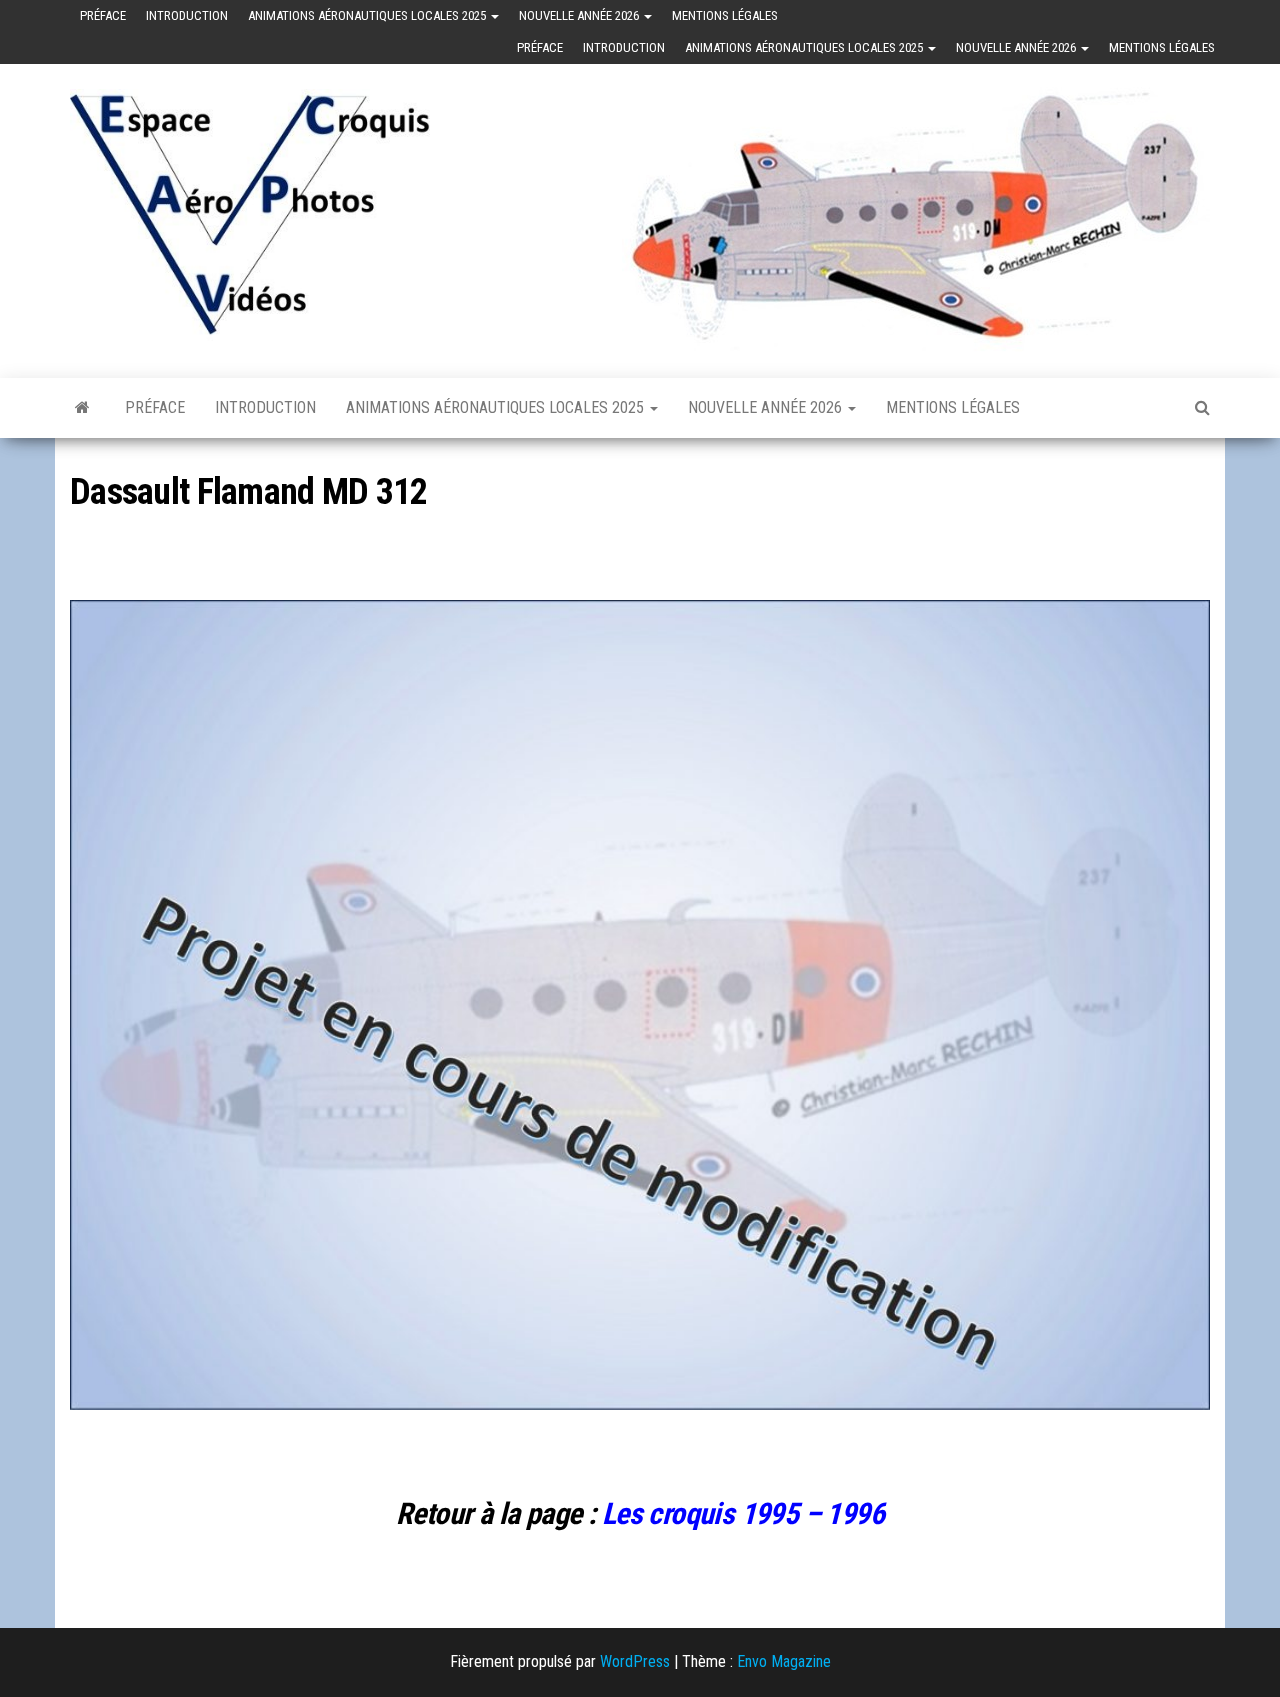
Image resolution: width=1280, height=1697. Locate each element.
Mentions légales (725, 15)
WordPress (635, 1661)
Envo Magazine (784, 1661)
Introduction (187, 15)
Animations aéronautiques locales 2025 (368, 15)
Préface (103, 15)
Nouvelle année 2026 (580, 15)
